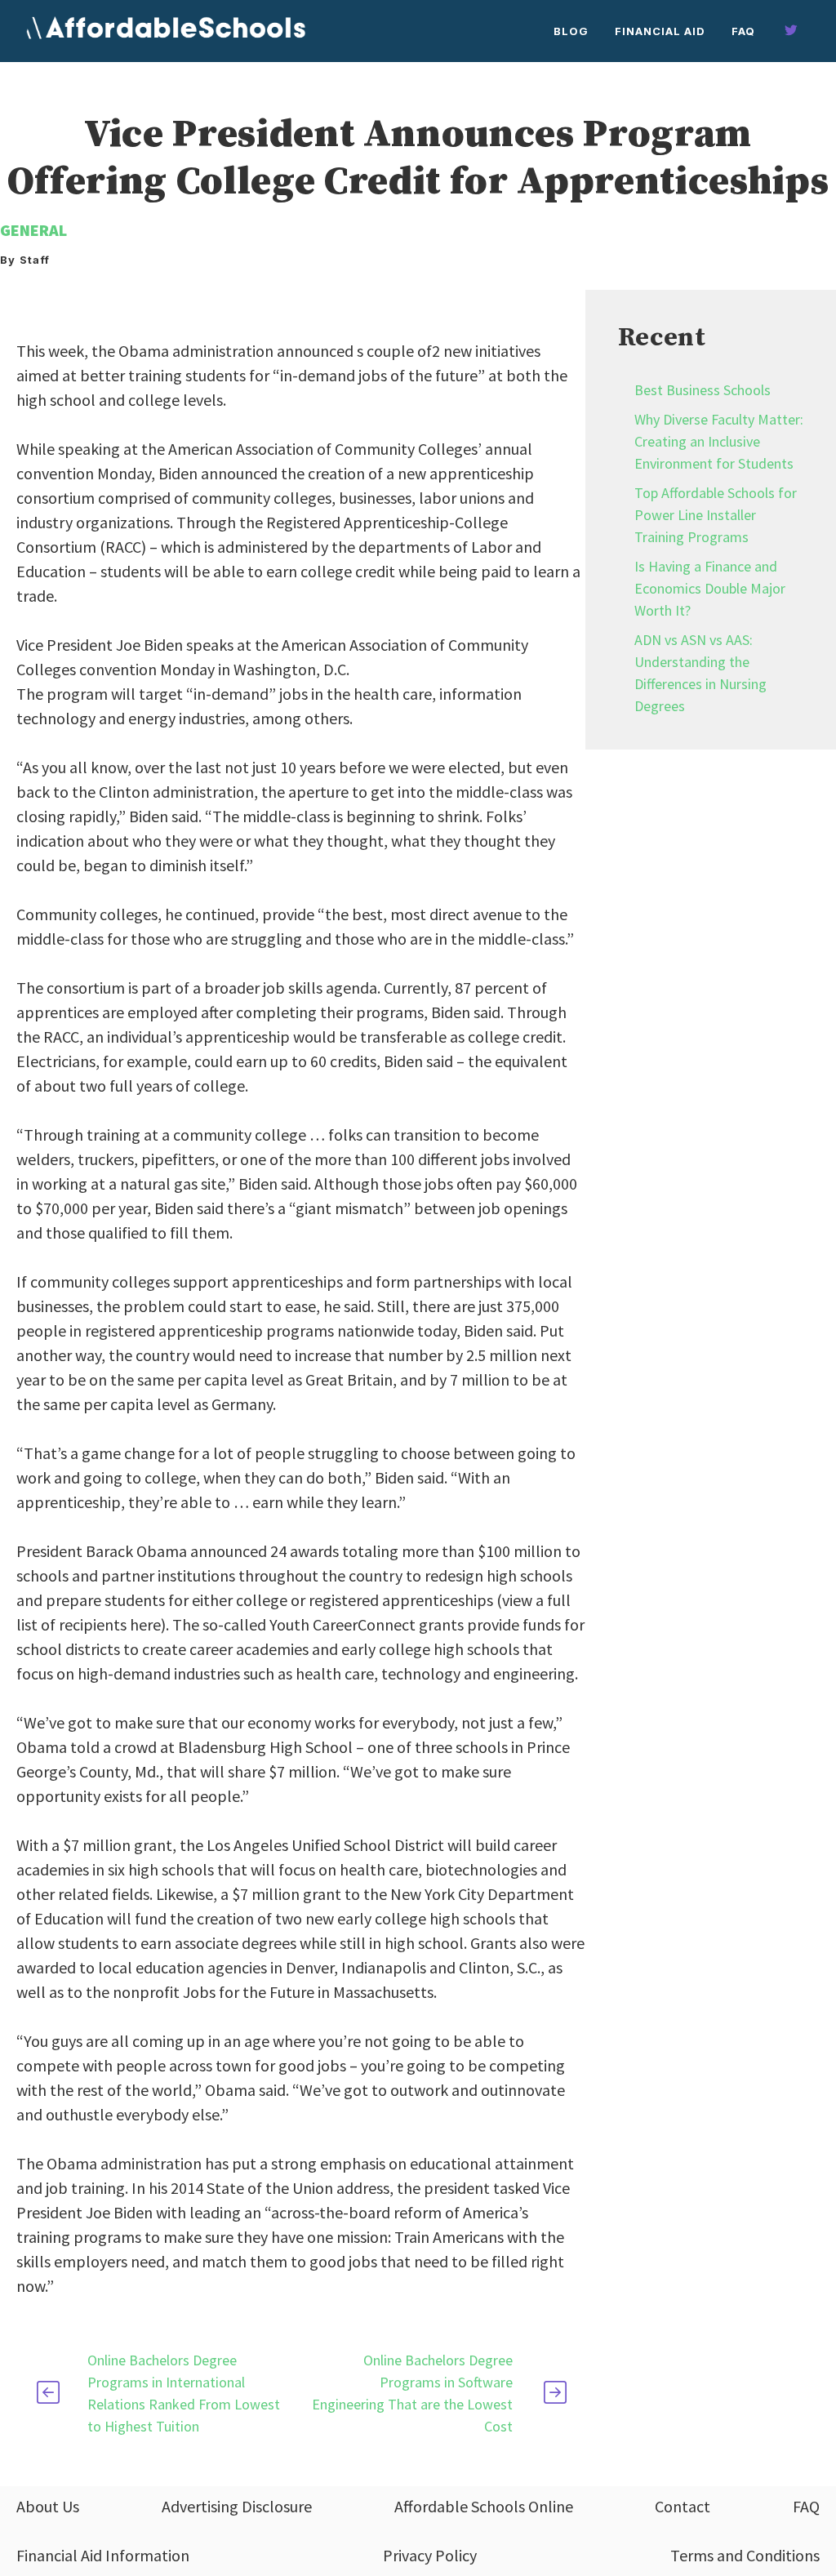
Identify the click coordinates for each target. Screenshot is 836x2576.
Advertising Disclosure (237, 2506)
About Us (48, 2506)
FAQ (743, 31)
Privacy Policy (430, 2555)
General (33, 230)
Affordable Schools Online (484, 2506)
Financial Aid (660, 31)
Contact (683, 2506)
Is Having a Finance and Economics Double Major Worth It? (710, 588)
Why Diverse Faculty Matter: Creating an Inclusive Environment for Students (719, 441)
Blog (571, 31)
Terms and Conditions (745, 2555)
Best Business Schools (703, 390)
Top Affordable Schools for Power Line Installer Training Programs (716, 515)
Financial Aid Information (103, 2555)
